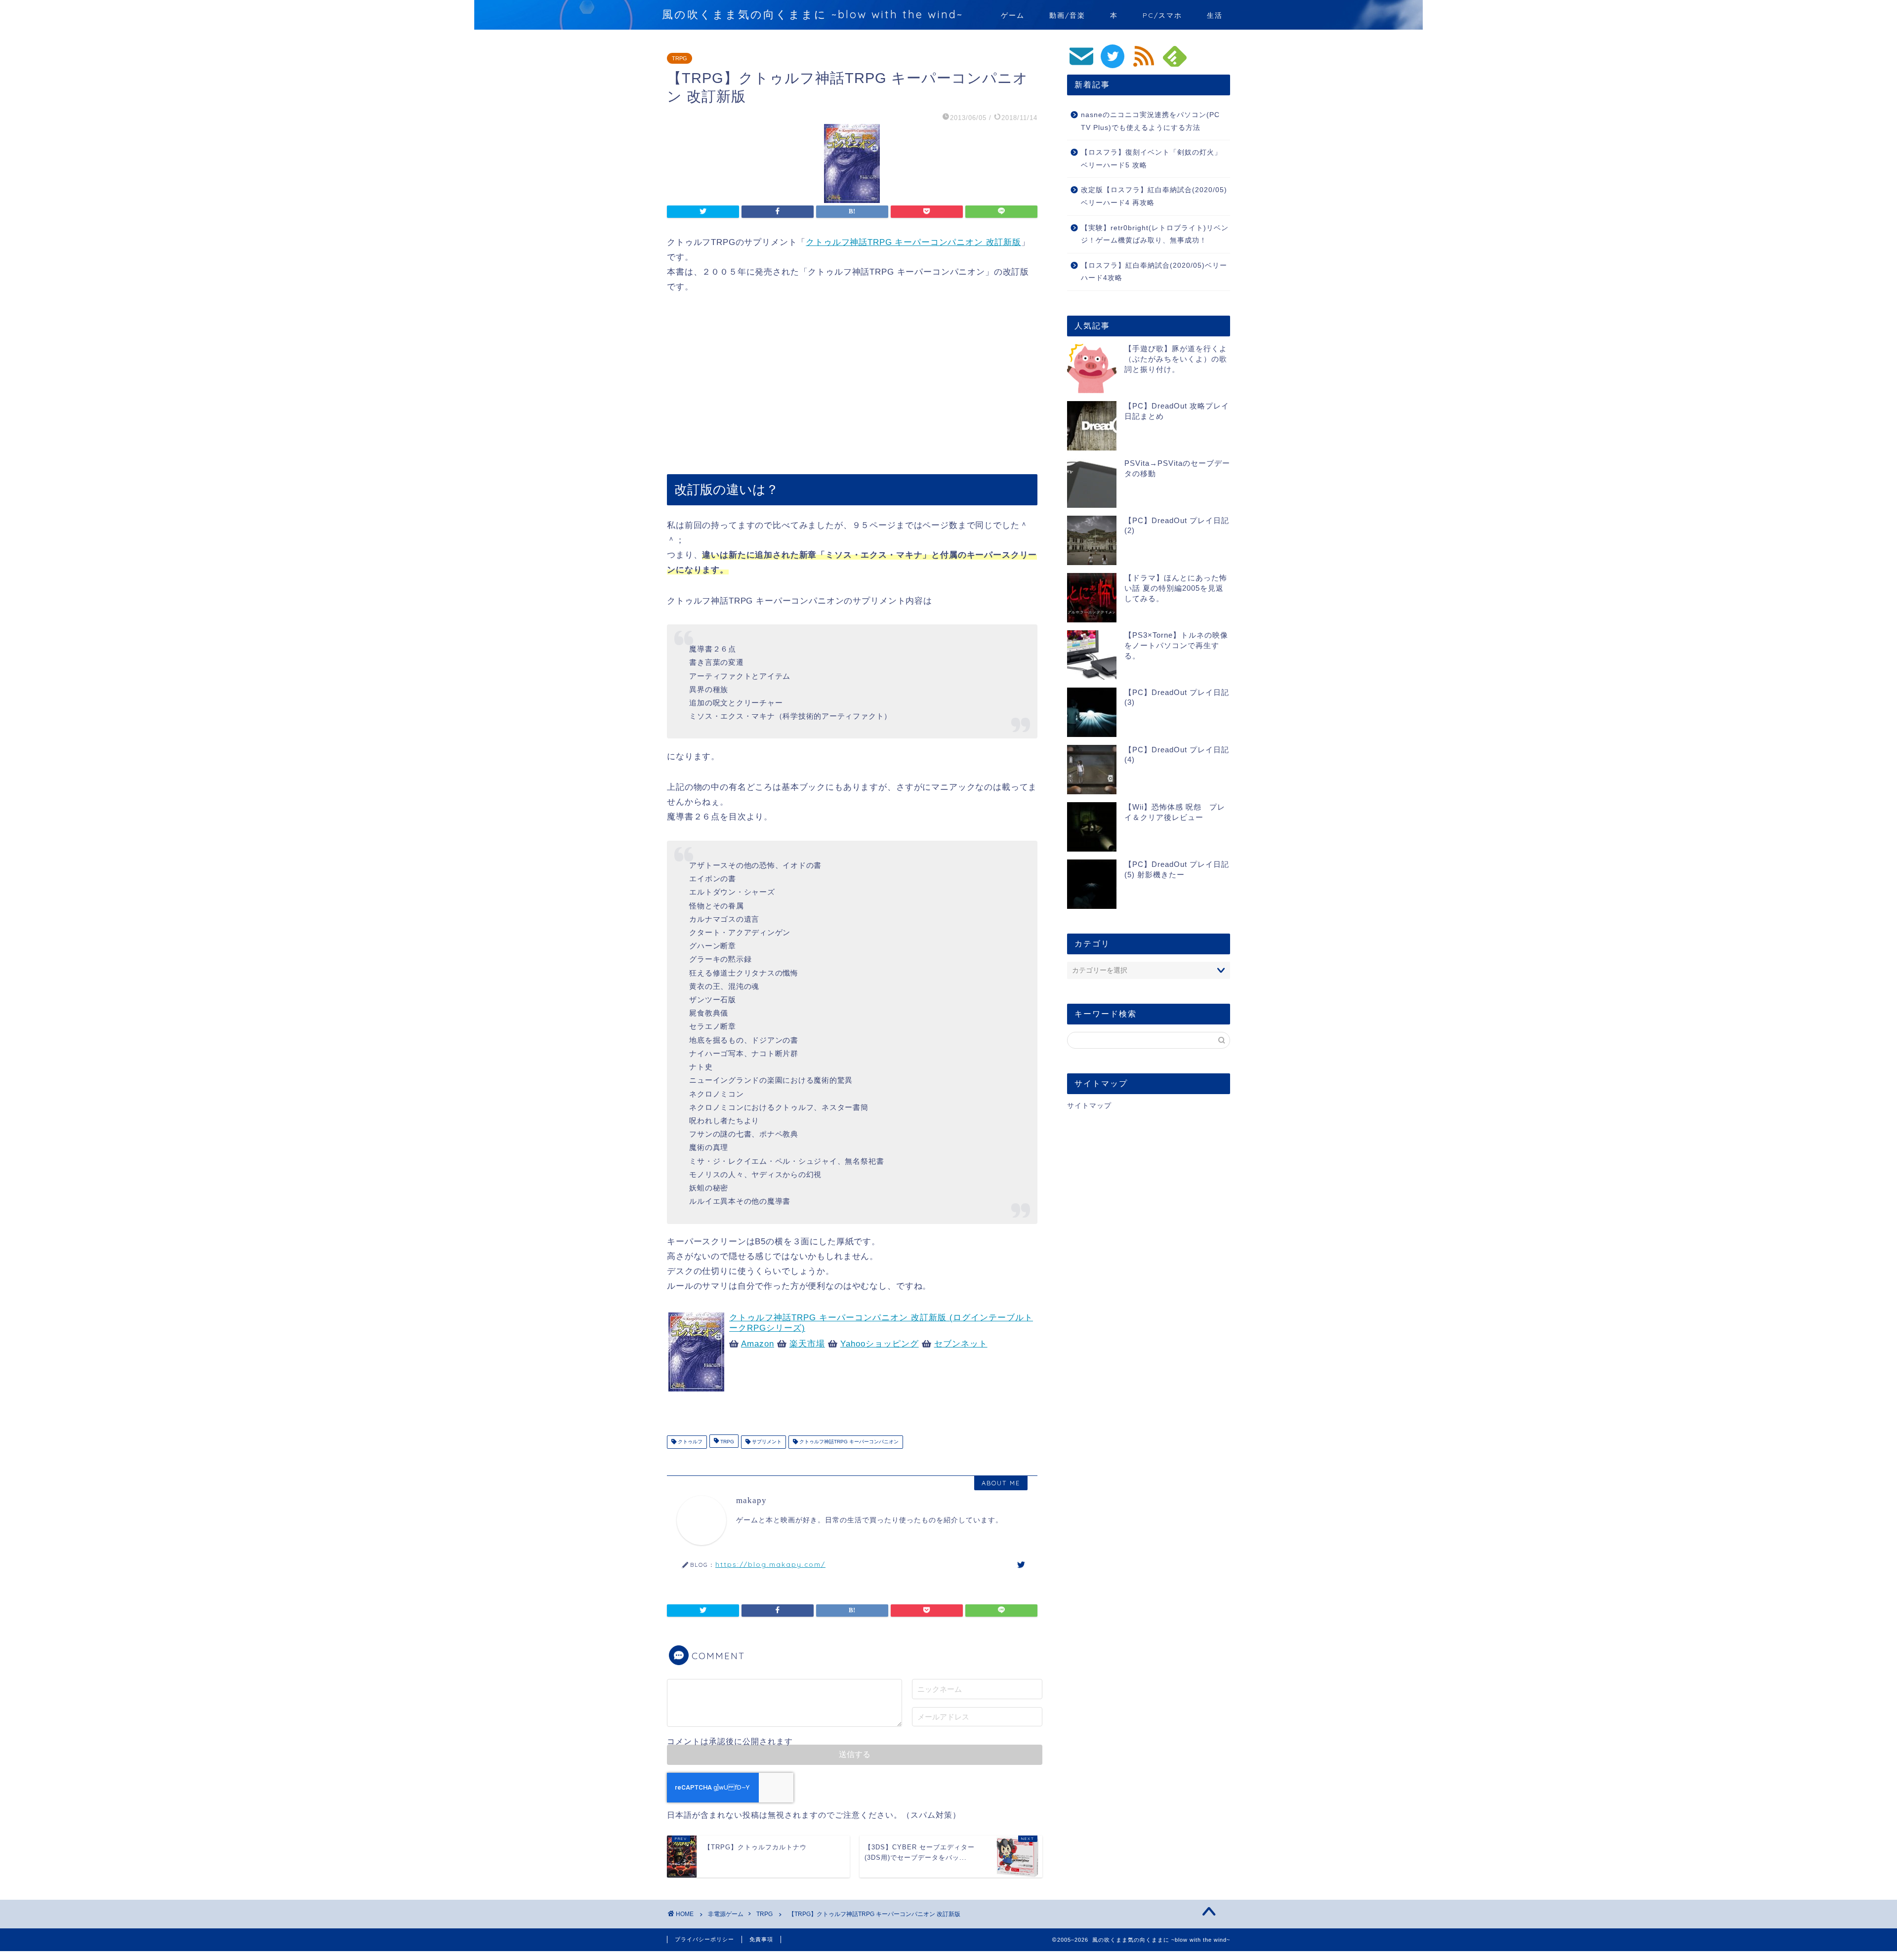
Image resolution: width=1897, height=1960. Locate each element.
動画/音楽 (1067, 15)
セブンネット (961, 1344)
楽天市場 (807, 1344)
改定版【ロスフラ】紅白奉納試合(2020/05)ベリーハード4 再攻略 (1154, 196)
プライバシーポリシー (704, 1939)
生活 (1215, 15)
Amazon (758, 1344)
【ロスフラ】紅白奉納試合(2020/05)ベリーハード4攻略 (1154, 272)
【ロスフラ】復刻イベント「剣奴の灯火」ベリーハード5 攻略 (1151, 159)
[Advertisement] (852, 385)
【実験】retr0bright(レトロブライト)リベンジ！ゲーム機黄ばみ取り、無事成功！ (1155, 234)
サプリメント (766, 1442)
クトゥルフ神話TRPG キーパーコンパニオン (848, 1442)
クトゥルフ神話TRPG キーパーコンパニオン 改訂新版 (913, 242)
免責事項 (761, 1939)
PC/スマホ (1162, 15)
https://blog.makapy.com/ (770, 1564)
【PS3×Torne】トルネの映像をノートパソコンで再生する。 (1176, 645)
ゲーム (1013, 15)
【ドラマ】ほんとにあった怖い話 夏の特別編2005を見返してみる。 (1176, 588)
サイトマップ (1089, 1106)
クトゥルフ (689, 1442)
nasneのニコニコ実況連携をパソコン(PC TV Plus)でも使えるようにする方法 (1150, 121)
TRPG (680, 58)
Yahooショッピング (880, 1344)
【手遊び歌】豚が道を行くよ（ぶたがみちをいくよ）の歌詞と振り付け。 (1176, 359)
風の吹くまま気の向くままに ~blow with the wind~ (813, 14)
